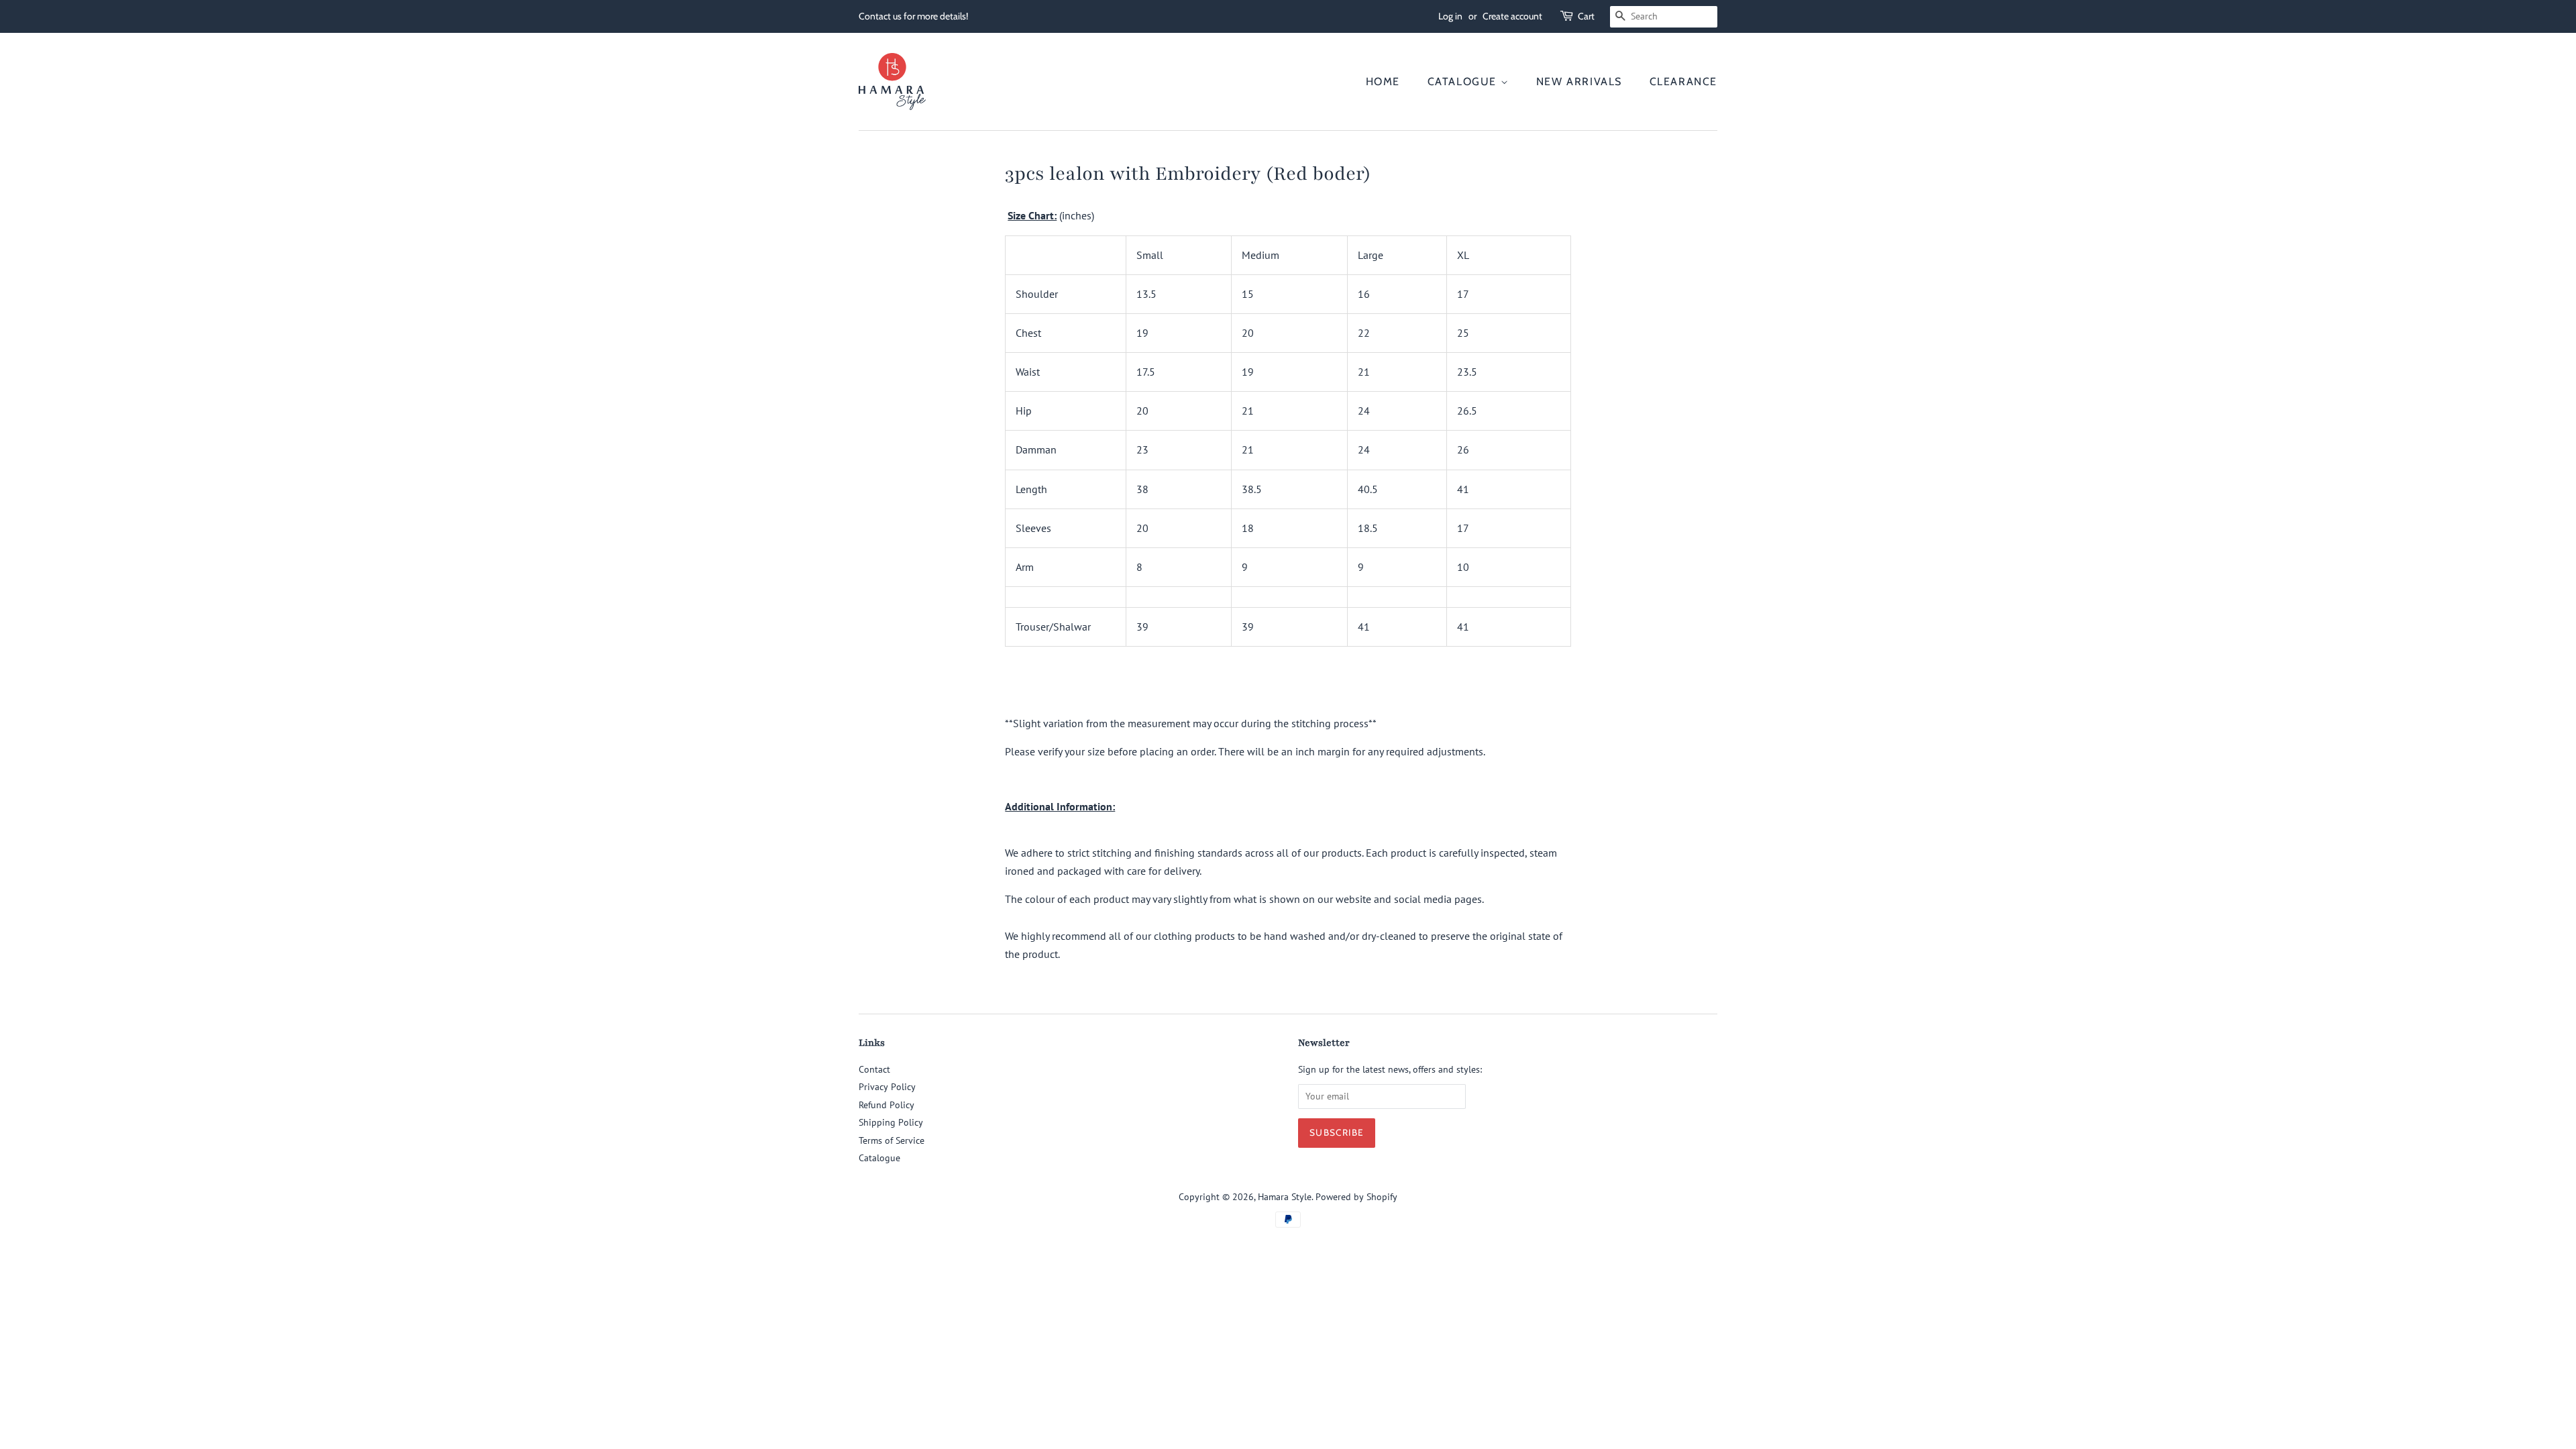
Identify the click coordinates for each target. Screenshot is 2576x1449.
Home (1383, 82)
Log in (1450, 16)
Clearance (1683, 82)
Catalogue (1464, 82)
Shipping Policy (891, 1122)
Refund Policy (887, 1105)
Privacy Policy (887, 1087)
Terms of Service (892, 1140)
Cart (1586, 16)
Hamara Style (1285, 1197)
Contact (874, 1069)
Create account (1512, 16)
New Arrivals (1579, 82)
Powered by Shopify (1356, 1197)
